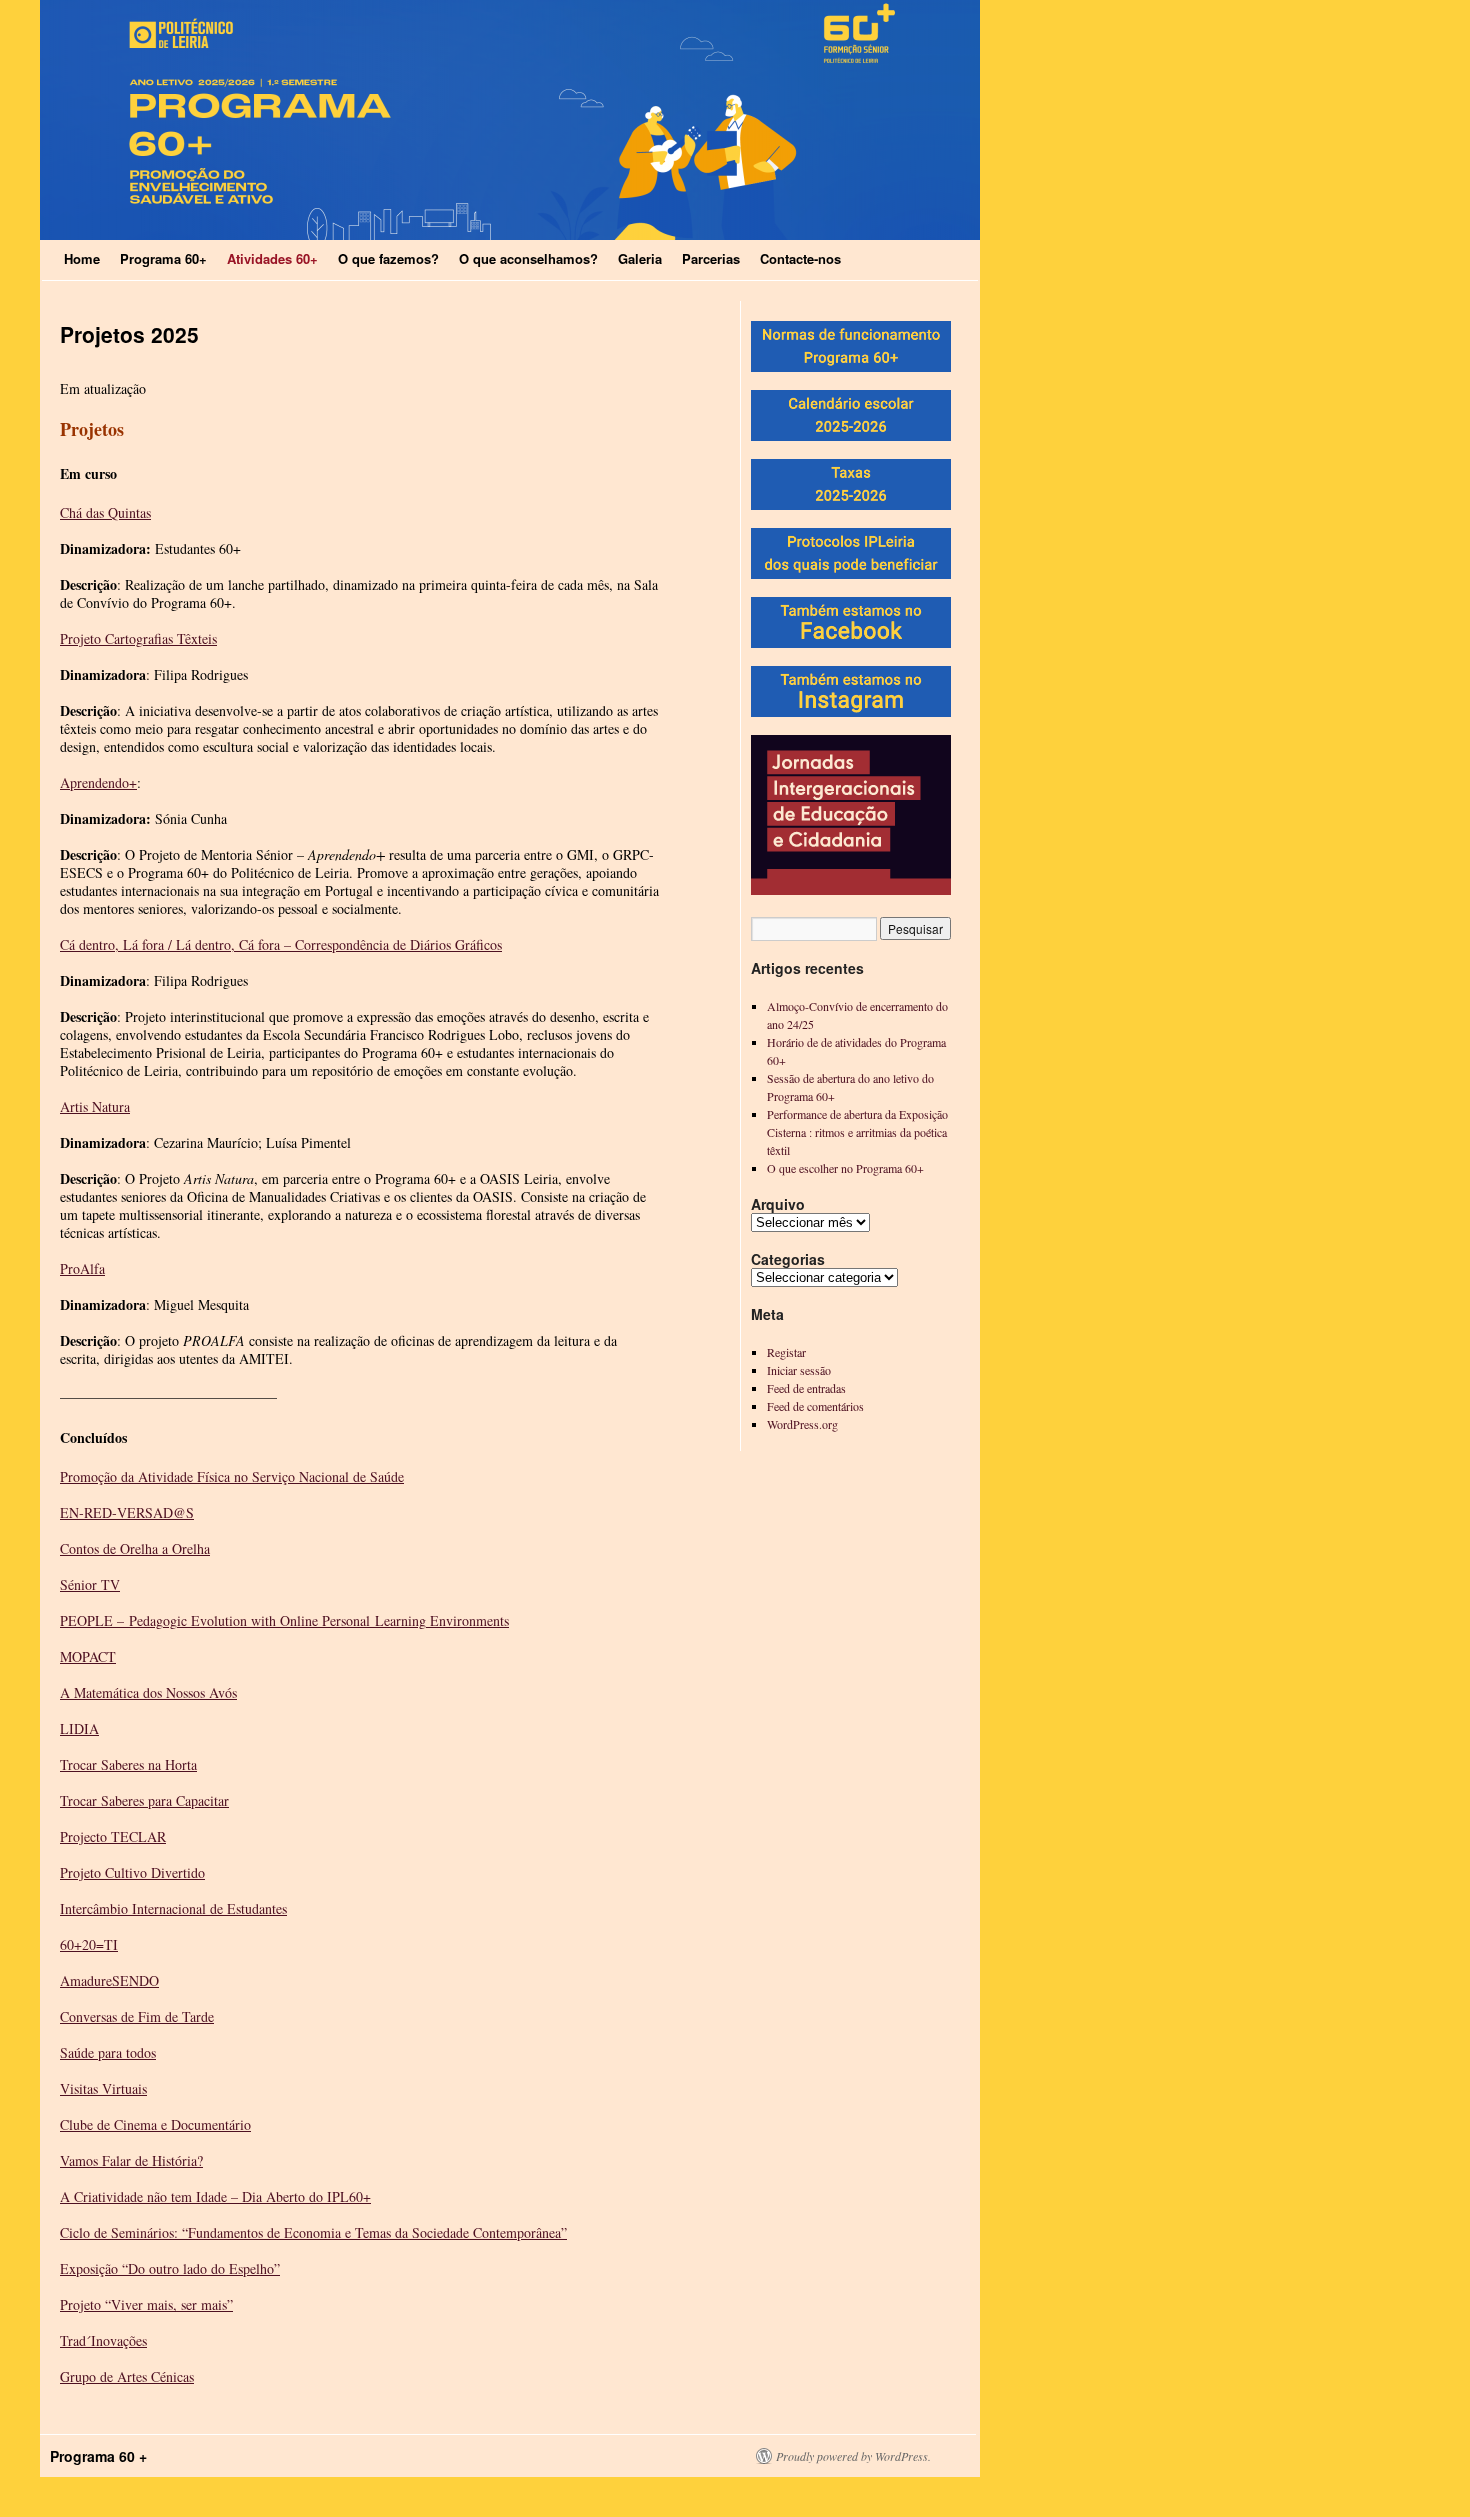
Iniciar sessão (799, 1370)
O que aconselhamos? (528, 258)
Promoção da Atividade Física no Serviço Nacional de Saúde (232, 1476)
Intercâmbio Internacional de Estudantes (173, 1908)
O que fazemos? (388, 258)
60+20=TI (89, 1944)
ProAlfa (82, 1268)
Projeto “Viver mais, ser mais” (146, 2304)
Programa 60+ (163, 258)
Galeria (640, 258)
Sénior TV (90, 1584)
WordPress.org (802, 1424)
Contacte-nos (800, 258)
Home (82, 258)
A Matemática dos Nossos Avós (148, 1692)
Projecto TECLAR (113, 1836)
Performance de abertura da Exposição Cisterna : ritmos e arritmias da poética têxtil (857, 1132)
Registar (786, 1352)
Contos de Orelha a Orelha (135, 1548)
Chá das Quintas (105, 512)
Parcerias (711, 258)
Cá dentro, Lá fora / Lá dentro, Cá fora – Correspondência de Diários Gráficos (281, 944)
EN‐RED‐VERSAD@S (127, 1512)
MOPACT (88, 1656)
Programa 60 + (98, 2456)
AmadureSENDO (109, 1980)
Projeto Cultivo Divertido (132, 1872)
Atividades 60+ (272, 258)
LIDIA (79, 1728)
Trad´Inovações (103, 2340)
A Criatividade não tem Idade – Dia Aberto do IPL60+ (215, 2196)
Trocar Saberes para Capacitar (144, 1800)
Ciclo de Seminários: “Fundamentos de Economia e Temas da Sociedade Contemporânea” (313, 2232)
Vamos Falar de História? (131, 2160)
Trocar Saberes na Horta (128, 1764)
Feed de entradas (806, 1388)
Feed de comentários (815, 1406)
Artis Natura (95, 1106)
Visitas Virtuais (103, 2088)
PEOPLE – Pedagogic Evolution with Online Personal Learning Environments (284, 1620)
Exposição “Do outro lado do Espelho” (170, 2268)
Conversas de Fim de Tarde (137, 2016)
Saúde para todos (108, 2052)
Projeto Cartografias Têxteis (138, 638)
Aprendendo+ (98, 782)
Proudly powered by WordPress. (853, 2456)
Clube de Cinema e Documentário (155, 2124)
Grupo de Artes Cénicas (127, 2376)
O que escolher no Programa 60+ (845, 1168)
